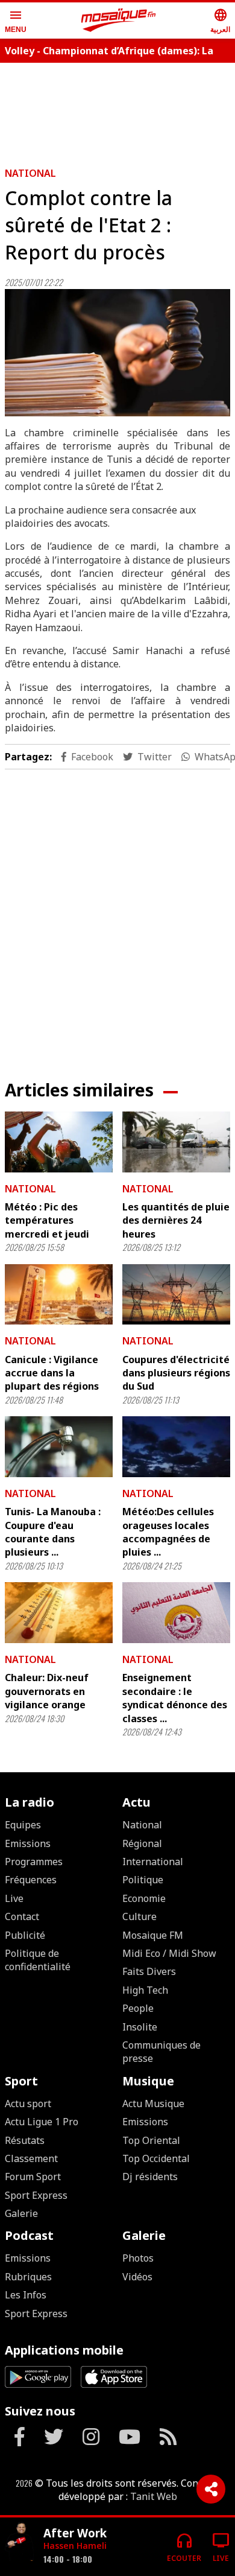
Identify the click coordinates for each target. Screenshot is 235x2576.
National (30, 173)
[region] (117, 915)
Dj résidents (150, 2177)
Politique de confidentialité (38, 1960)
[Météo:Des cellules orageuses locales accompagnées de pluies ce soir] (176, 1447)
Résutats (25, 2140)
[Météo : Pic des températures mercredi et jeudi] (59, 1142)
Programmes (34, 1862)
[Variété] (19, 2542)
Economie (144, 1898)
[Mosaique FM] (119, 21)
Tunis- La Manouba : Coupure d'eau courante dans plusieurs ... (53, 1532)
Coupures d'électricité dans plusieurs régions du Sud (176, 1373)
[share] (211, 2489)
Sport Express (36, 2195)
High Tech (145, 1990)
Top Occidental (156, 2158)
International (153, 1862)
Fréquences (31, 1880)
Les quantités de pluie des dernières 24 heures (176, 1220)
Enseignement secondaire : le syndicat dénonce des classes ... (175, 1698)
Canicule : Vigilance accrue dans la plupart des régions (52, 1373)
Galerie (21, 2213)
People (138, 2008)
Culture (139, 1916)
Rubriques (28, 2277)
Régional (142, 1843)
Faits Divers (149, 1971)
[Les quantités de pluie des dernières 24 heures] (176, 1142)
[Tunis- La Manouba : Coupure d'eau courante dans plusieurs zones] (59, 1447)
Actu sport (28, 2104)
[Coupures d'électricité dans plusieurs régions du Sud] (176, 1295)
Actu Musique (153, 2104)
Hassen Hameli (75, 2546)
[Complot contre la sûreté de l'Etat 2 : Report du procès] (117, 352)
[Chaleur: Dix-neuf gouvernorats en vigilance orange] (59, 1613)
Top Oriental (151, 2140)
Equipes (23, 1825)
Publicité (25, 1935)
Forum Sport (33, 2177)
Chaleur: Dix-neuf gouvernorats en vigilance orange (47, 1691)
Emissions (28, 1843)
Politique (143, 1880)
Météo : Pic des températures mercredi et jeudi (47, 1220)
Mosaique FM (153, 1935)
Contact (22, 1916)
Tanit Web (154, 2496)
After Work (75, 2533)
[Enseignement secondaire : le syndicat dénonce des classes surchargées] (176, 1613)
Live (14, 1898)
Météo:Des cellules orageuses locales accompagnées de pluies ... (168, 1532)
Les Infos (26, 2295)
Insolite (140, 2027)
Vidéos (137, 2277)
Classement (31, 2158)
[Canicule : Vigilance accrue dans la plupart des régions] (59, 1295)
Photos (138, 2258)
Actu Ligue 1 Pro (42, 2122)
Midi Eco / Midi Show (169, 1953)
